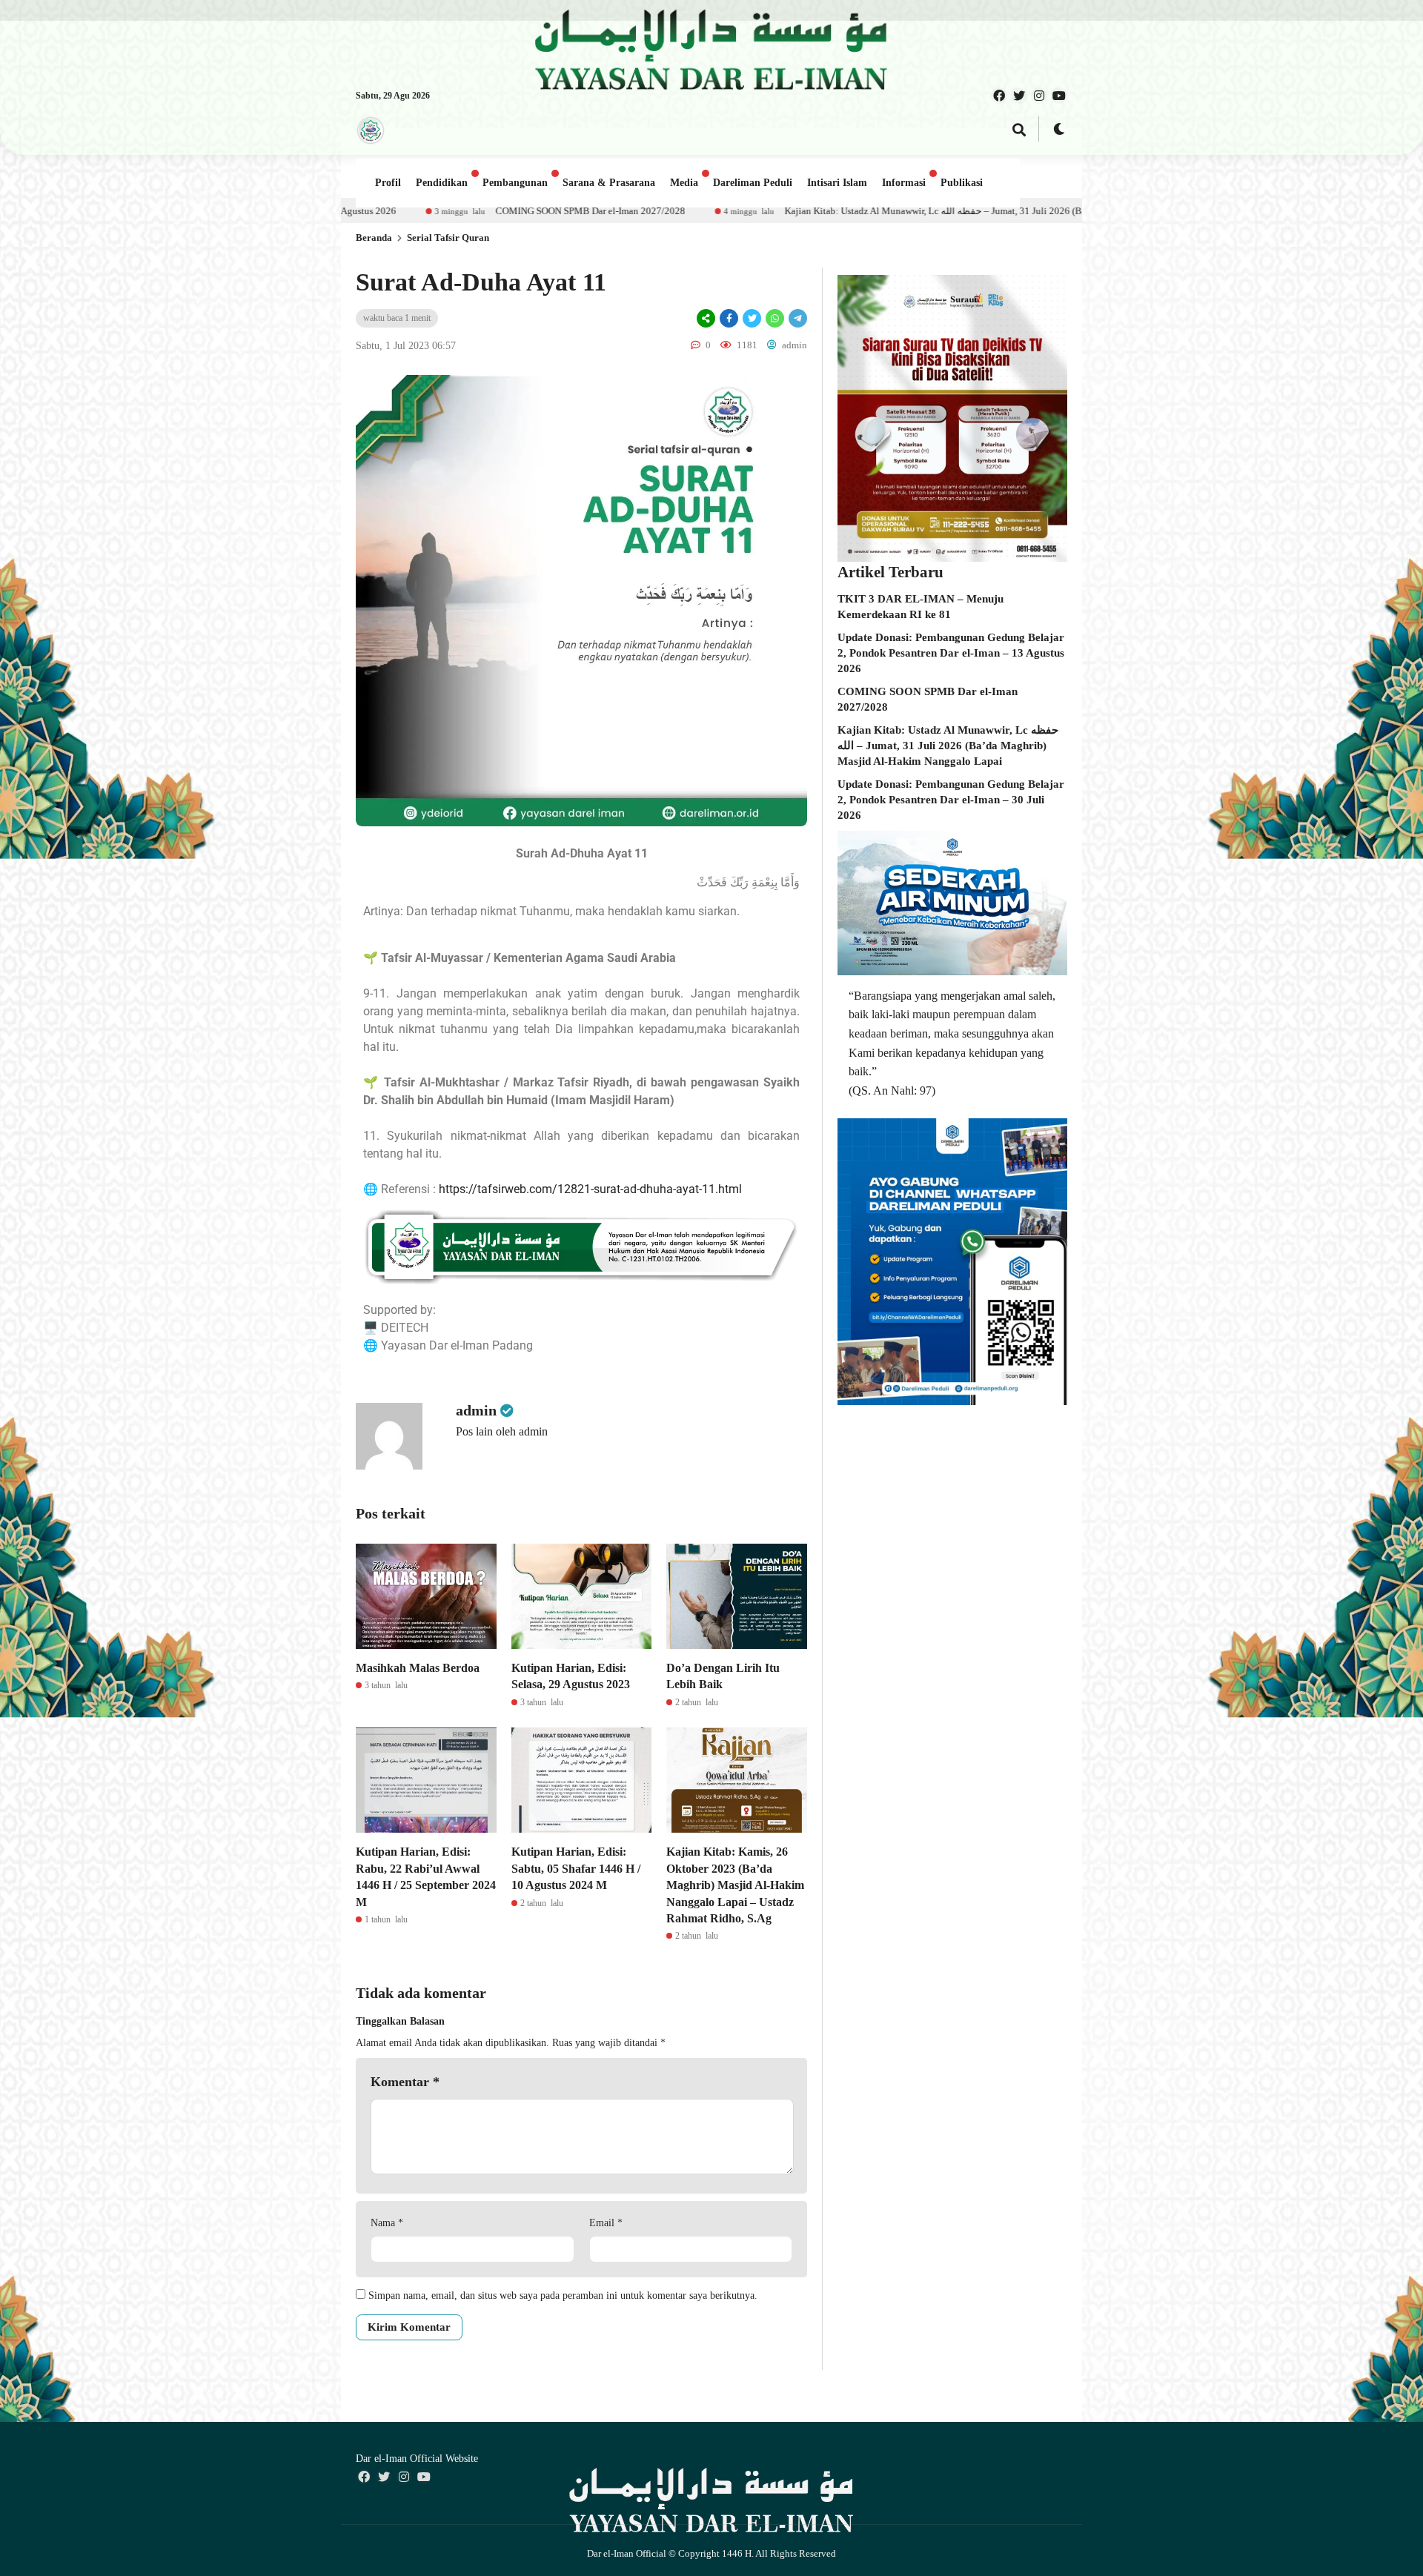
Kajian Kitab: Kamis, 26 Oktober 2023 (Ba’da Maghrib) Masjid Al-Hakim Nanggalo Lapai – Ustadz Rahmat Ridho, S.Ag (735, 1885)
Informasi (904, 183)
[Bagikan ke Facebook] (729, 318)
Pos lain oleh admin (502, 1431)
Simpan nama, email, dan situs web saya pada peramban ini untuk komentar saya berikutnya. (563, 2296)
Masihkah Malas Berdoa (418, 1668)
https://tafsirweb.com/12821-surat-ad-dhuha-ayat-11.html (590, 1189)
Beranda (374, 238)
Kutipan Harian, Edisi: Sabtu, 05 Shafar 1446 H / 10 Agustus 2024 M (576, 1868)
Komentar (405, 2082)
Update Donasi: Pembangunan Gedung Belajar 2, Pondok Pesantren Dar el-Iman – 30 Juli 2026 (951, 800)
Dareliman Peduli (753, 183)
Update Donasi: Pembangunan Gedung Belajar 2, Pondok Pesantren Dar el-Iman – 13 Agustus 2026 (951, 653)
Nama (387, 2223)
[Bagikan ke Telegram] (797, 318)
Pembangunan (515, 183)
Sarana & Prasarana (609, 183)
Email (606, 2223)
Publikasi (962, 183)
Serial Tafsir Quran (448, 238)
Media (684, 183)
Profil (388, 183)
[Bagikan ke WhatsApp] (775, 318)
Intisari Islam (837, 183)
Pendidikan (442, 183)
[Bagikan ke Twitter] (752, 318)
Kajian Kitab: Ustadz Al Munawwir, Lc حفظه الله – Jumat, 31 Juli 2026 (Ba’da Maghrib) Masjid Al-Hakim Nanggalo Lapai (772, 211)
